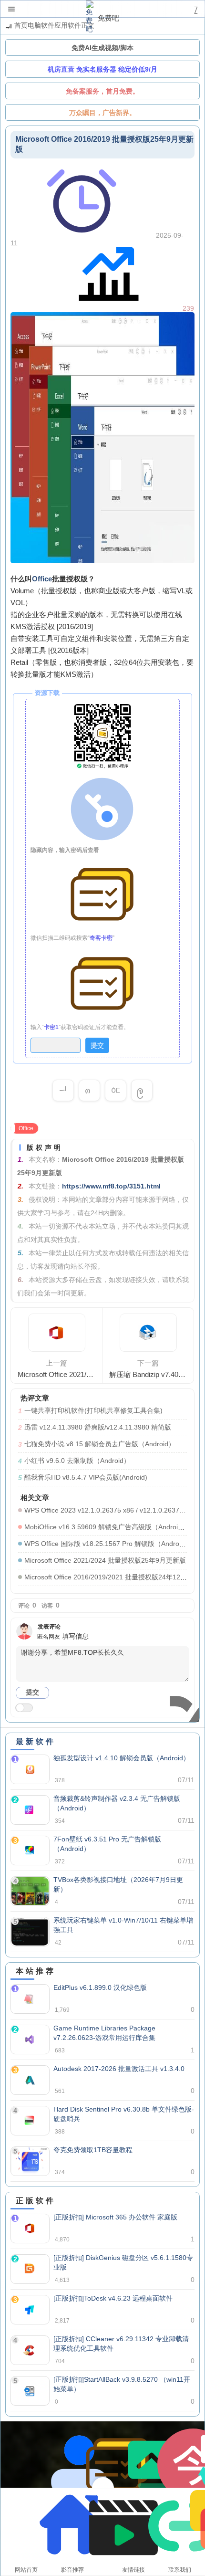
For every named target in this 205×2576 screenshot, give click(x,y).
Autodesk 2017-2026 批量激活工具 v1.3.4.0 (119, 2069)
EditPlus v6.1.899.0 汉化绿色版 (100, 1987)
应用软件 (68, 25)
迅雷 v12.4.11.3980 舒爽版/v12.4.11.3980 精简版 (98, 1427)
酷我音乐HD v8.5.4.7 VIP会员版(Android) (86, 1477)
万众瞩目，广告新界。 (102, 113)
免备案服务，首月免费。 (102, 91)
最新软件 (36, 1741)
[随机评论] (159, 1676)
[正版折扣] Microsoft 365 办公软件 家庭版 (115, 2217)
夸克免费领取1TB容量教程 (93, 2150)
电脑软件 (41, 25)
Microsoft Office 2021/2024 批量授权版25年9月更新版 (105, 1560)
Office (42, 579)
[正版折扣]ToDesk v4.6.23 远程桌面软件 (113, 2298)
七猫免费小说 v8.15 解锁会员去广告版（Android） (100, 1444)
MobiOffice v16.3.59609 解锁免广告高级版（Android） (106, 1527)
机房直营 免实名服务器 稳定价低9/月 (102, 69)
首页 (21, 25)
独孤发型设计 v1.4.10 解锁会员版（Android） (122, 1758)
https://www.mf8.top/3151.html (111, 1186)
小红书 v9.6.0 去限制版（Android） (77, 1461)
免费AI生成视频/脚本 (102, 48)
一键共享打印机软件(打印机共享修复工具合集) (93, 1410)
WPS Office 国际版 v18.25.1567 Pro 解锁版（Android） (108, 1544)
